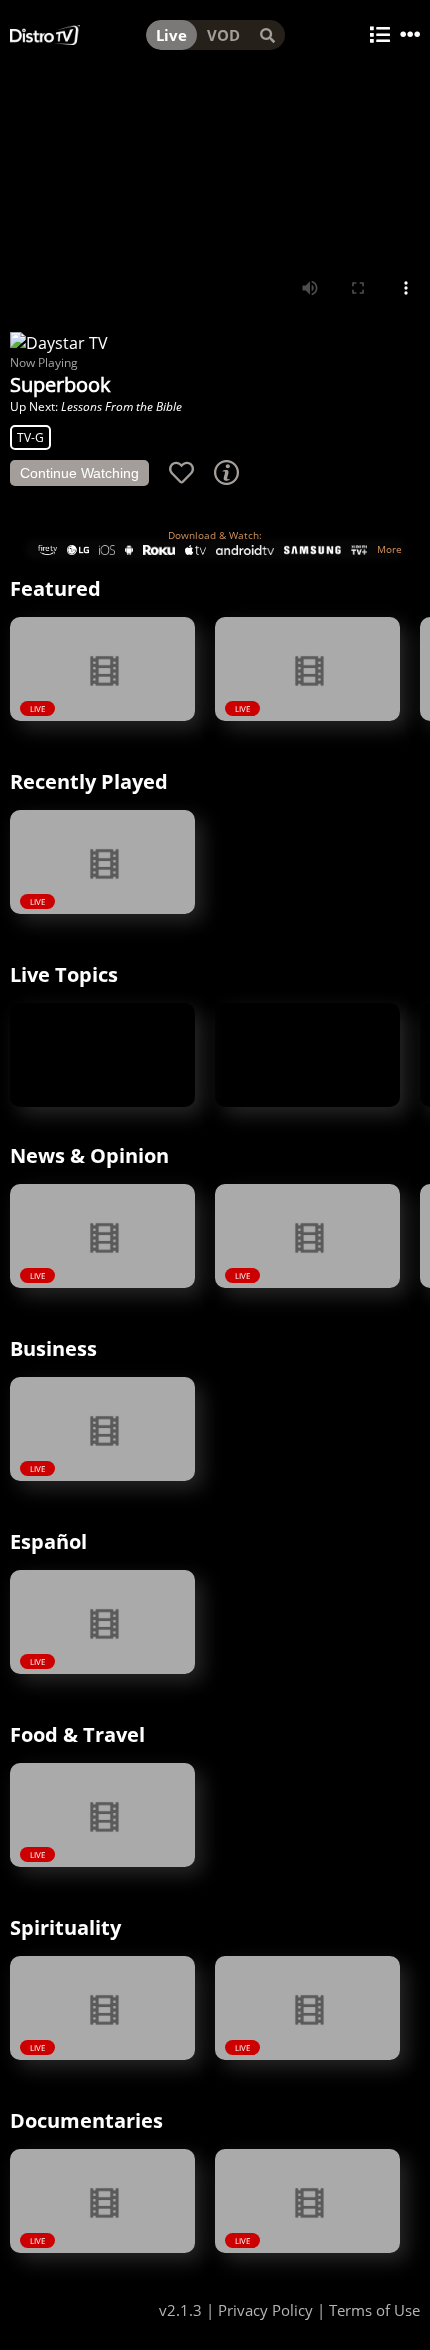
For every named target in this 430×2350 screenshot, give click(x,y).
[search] (267, 35)
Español (48, 1541)
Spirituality (65, 1927)
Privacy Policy (265, 2310)
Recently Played (89, 781)
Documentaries (86, 2120)
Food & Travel (77, 1734)
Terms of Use (374, 2310)
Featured (55, 588)
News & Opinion (89, 1155)
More (389, 549)
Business (53, 1348)
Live (171, 35)
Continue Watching (79, 473)
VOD (223, 35)
